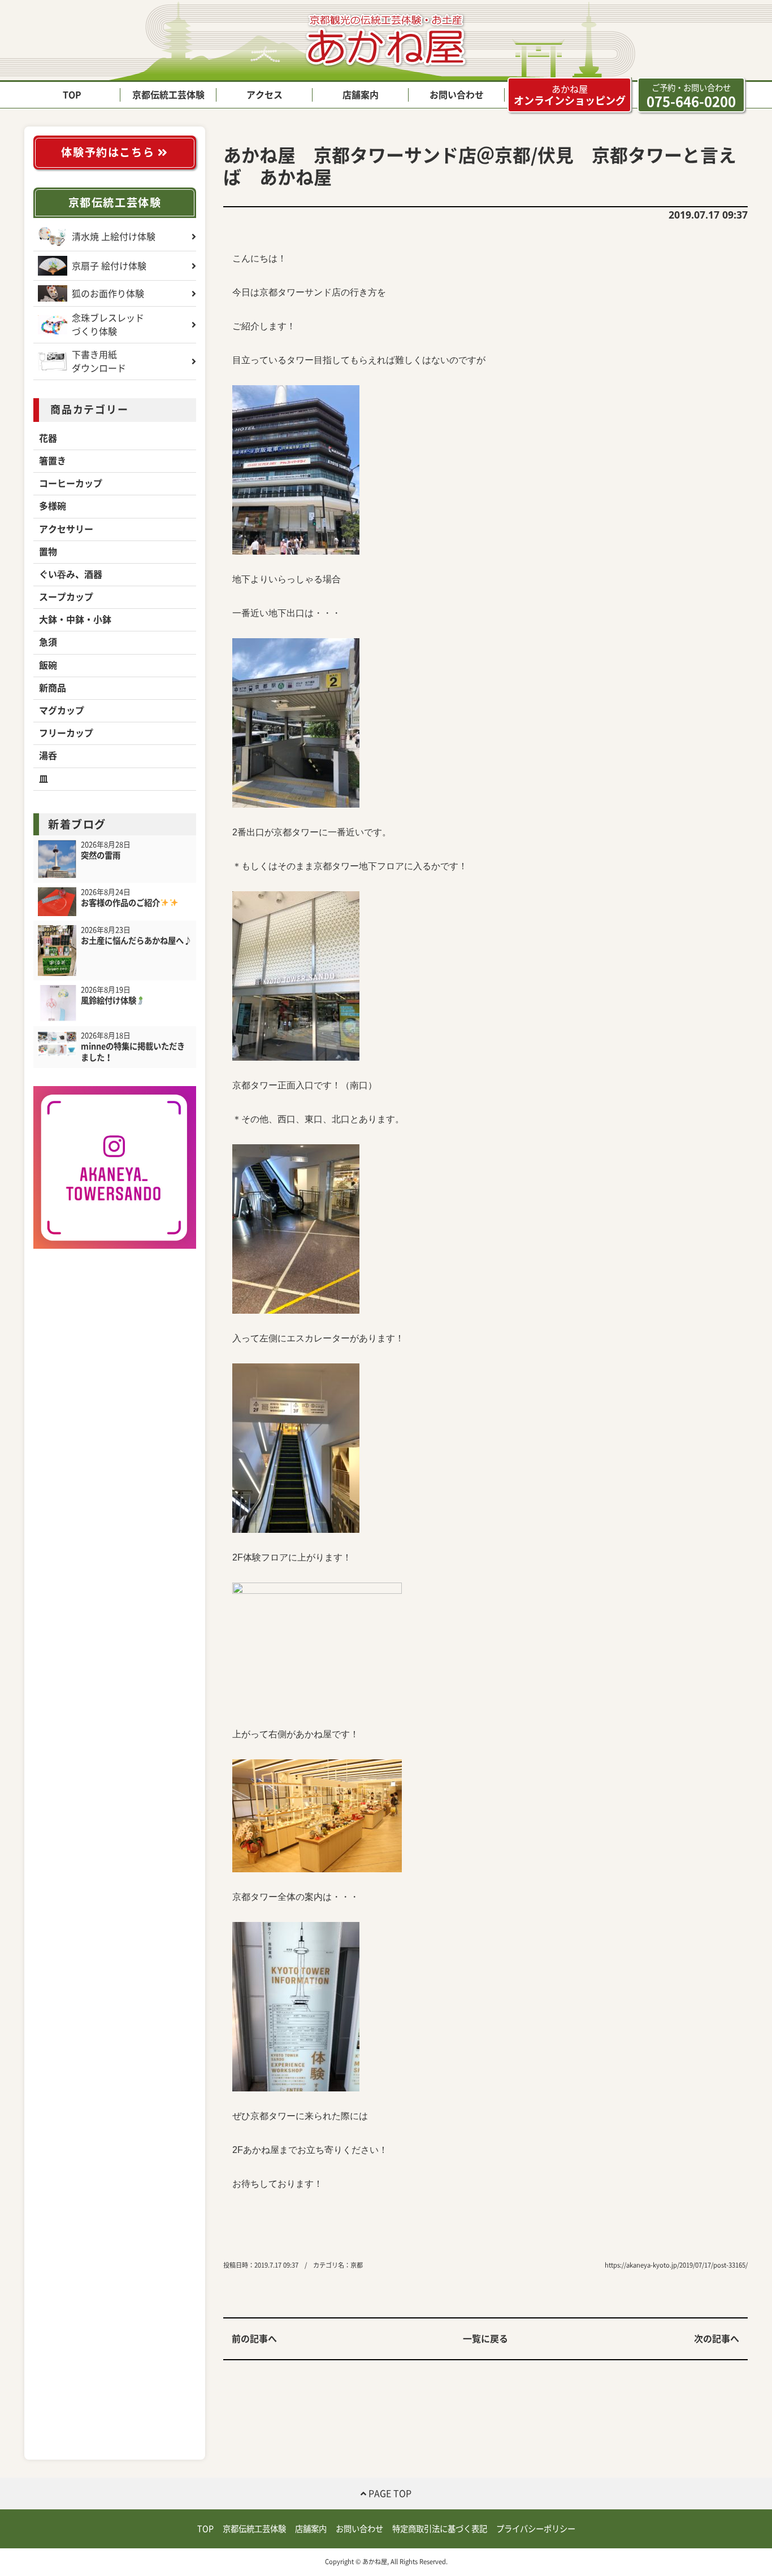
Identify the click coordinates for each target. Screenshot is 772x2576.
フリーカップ (66, 733)
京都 (357, 2265)
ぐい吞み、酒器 (71, 574)
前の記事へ (254, 2339)
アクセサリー (66, 529)
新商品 (53, 688)
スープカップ (66, 597)
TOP (72, 95)
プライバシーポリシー (536, 2529)
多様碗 (53, 506)
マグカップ (62, 711)
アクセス (264, 95)
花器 (48, 438)
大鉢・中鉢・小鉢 (75, 620)
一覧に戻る (485, 2339)
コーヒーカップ (71, 483)
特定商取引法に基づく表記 (440, 2529)
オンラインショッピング (570, 95)
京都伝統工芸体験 (168, 95)
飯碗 (48, 665)
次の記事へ (717, 2339)
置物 (48, 552)
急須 (48, 642)
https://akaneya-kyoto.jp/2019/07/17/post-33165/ (676, 2265)
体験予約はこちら (109, 152)
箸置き (53, 461)
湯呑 (48, 756)
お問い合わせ (457, 95)
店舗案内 (361, 95)
